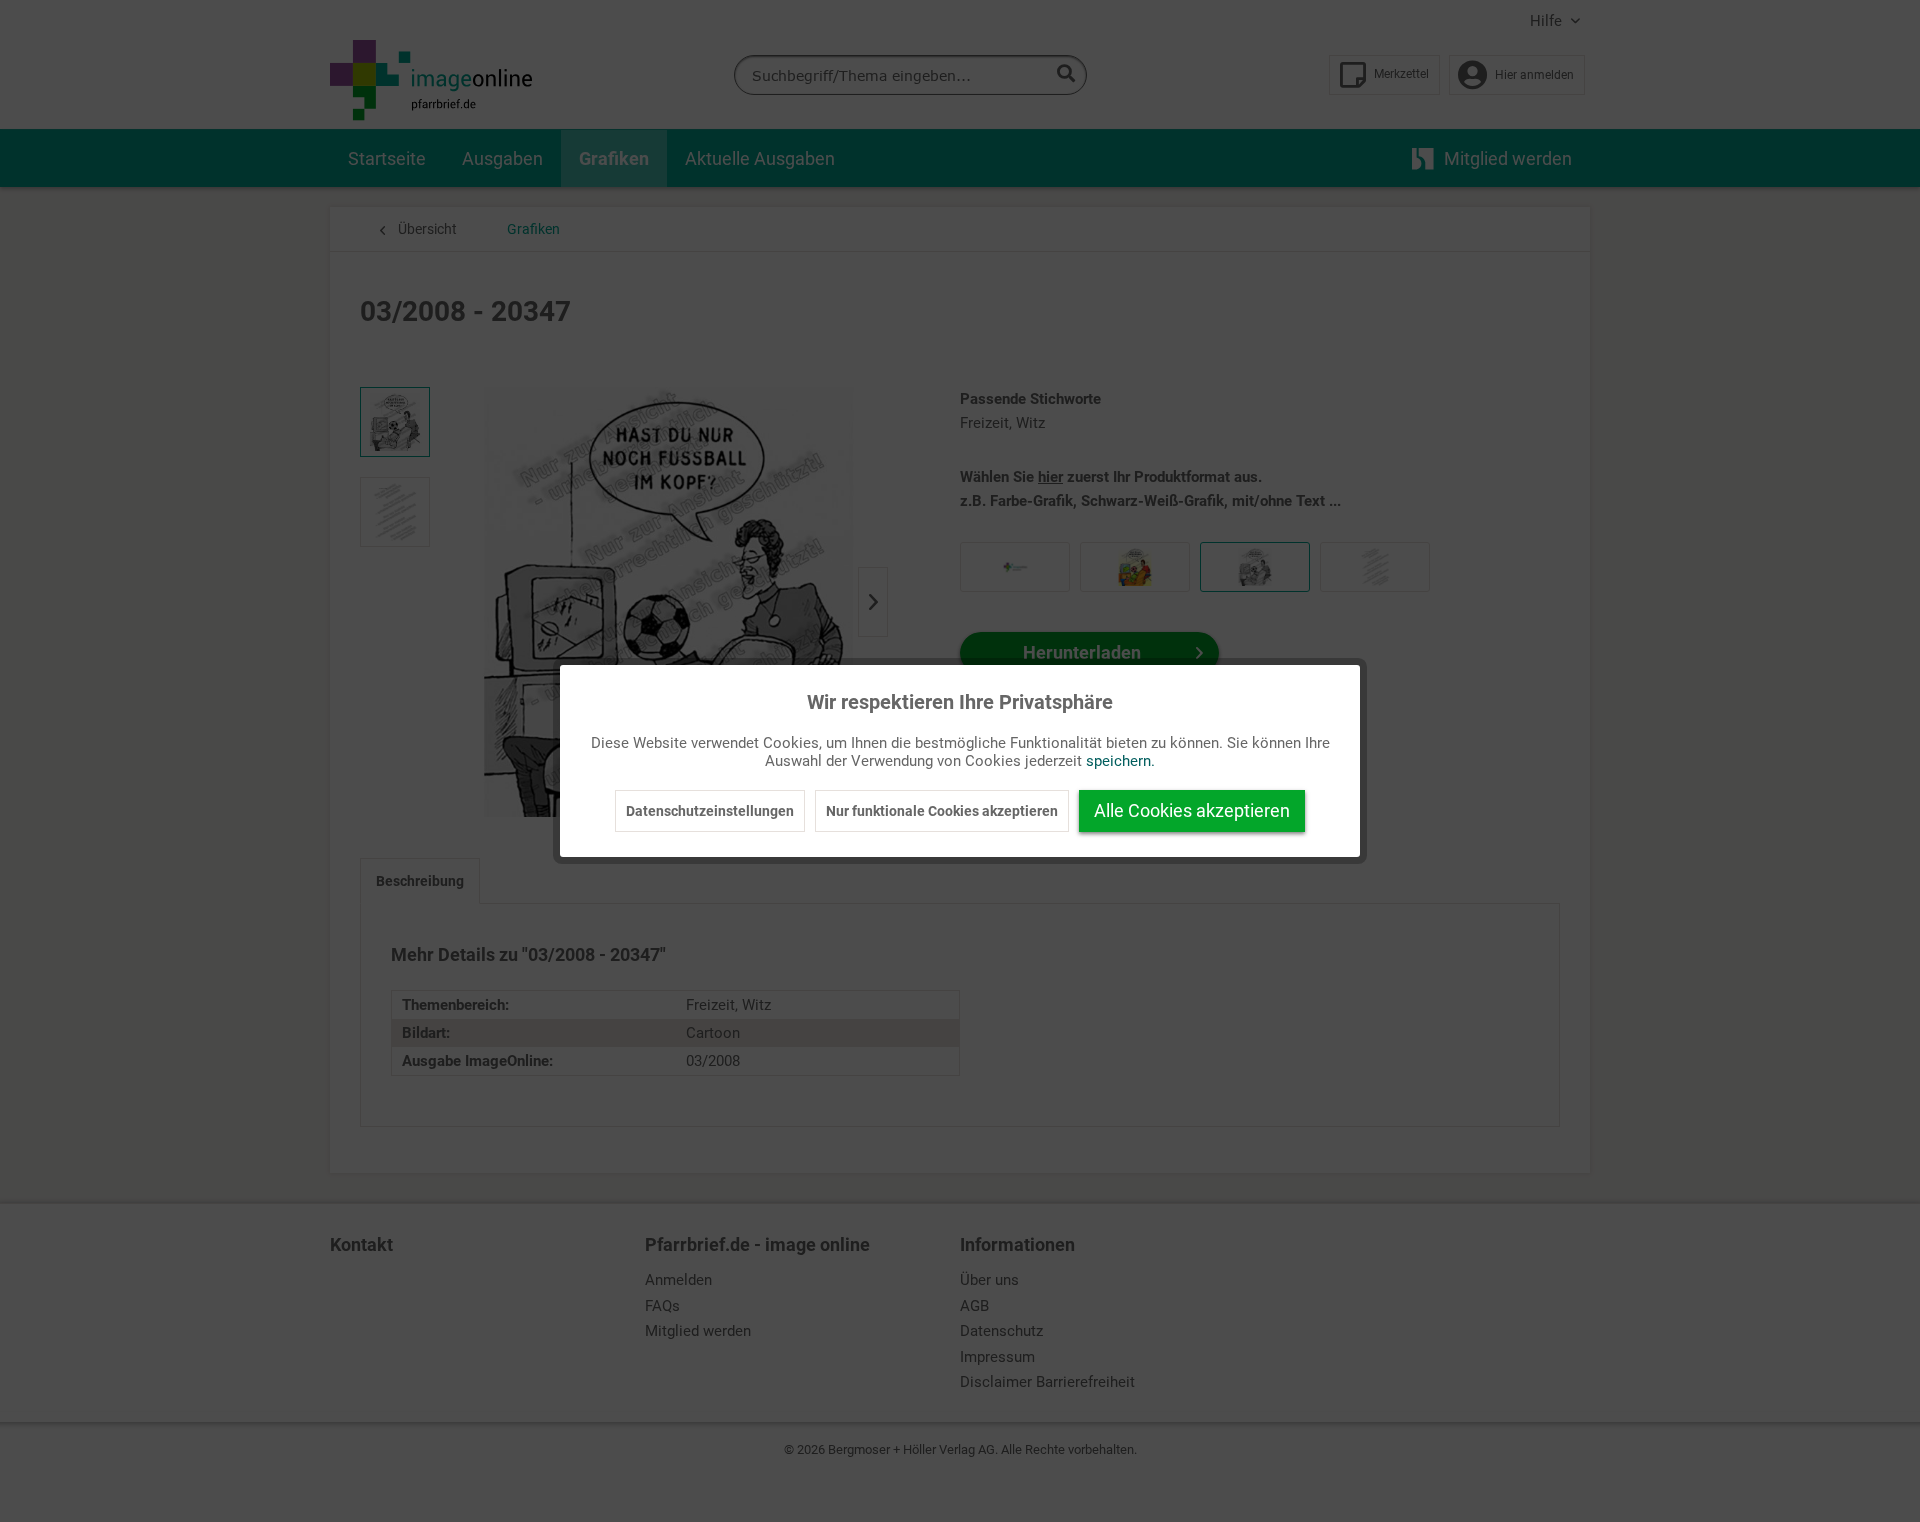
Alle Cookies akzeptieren (1192, 810)
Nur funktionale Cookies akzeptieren (942, 811)
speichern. (1120, 761)
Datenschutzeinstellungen (710, 811)
